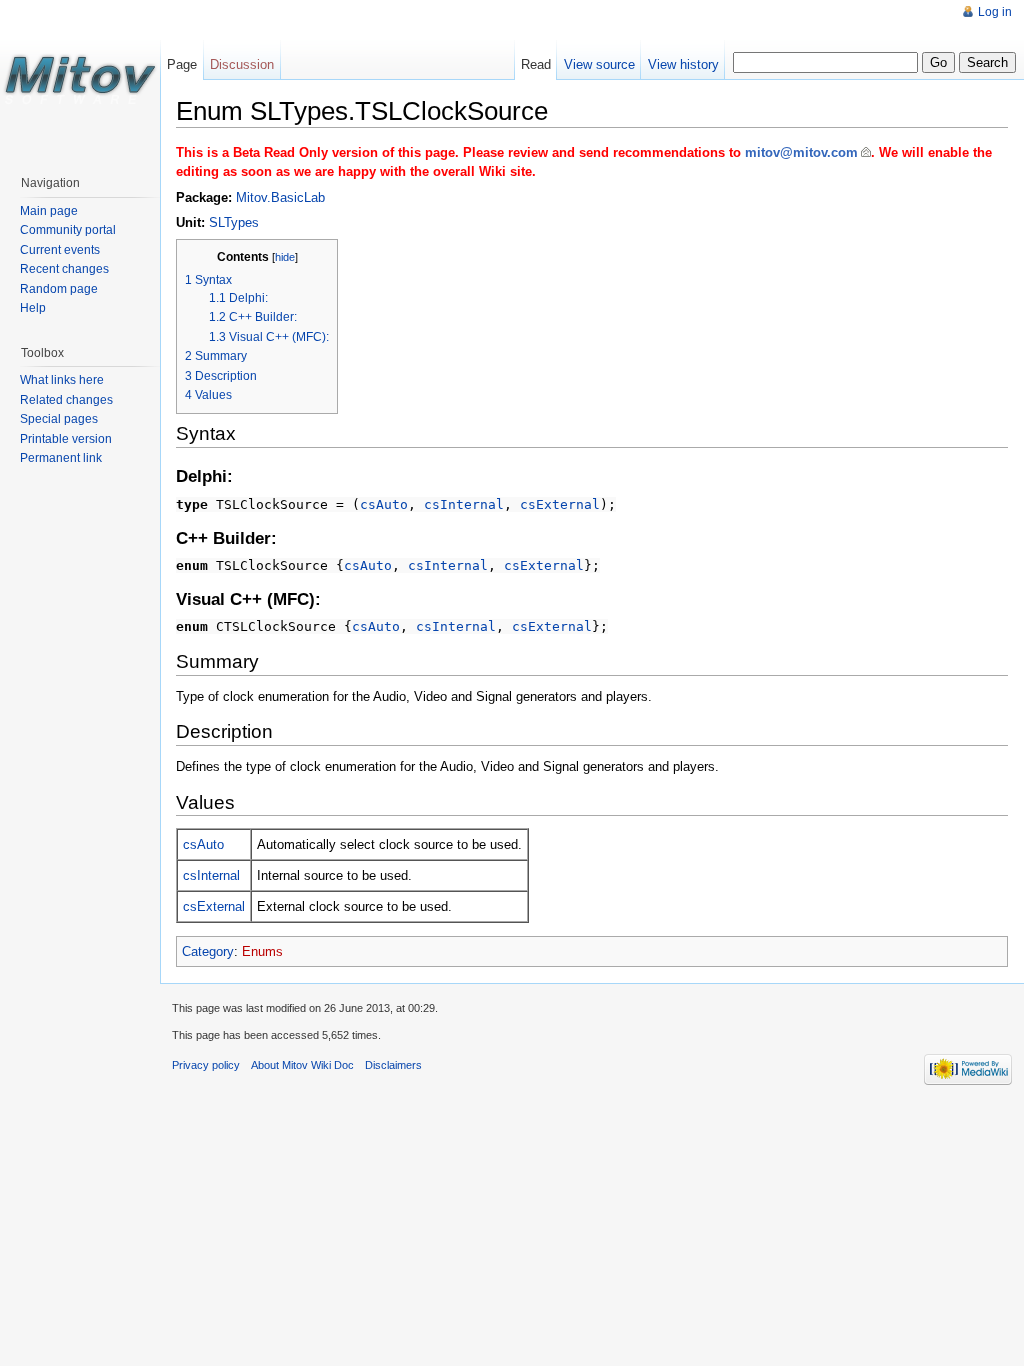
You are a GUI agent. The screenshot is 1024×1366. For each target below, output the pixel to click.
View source (599, 64)
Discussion (242, 64)
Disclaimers (393, 1065)
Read (536, 64)
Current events (60, 250)
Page (182, 64)
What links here (62, 380)
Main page (49, 211)
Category (208, 951)
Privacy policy (206, 1065)
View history (683, 64)
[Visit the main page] (80, 80)
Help (33, 308)
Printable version (66, 439)
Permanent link (61, 458)
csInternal (464, 504)
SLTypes (234, 222)
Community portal (68, 230)
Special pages (59, 419)
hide (285, 257)
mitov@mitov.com (801, 152)
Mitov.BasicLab (280, 197)
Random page (59, 289)
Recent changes (64, 269)
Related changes (66, 400)
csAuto (384, 504)
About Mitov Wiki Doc (302, 1065)
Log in (995, 12)
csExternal (560, 504)
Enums (262, 951)
